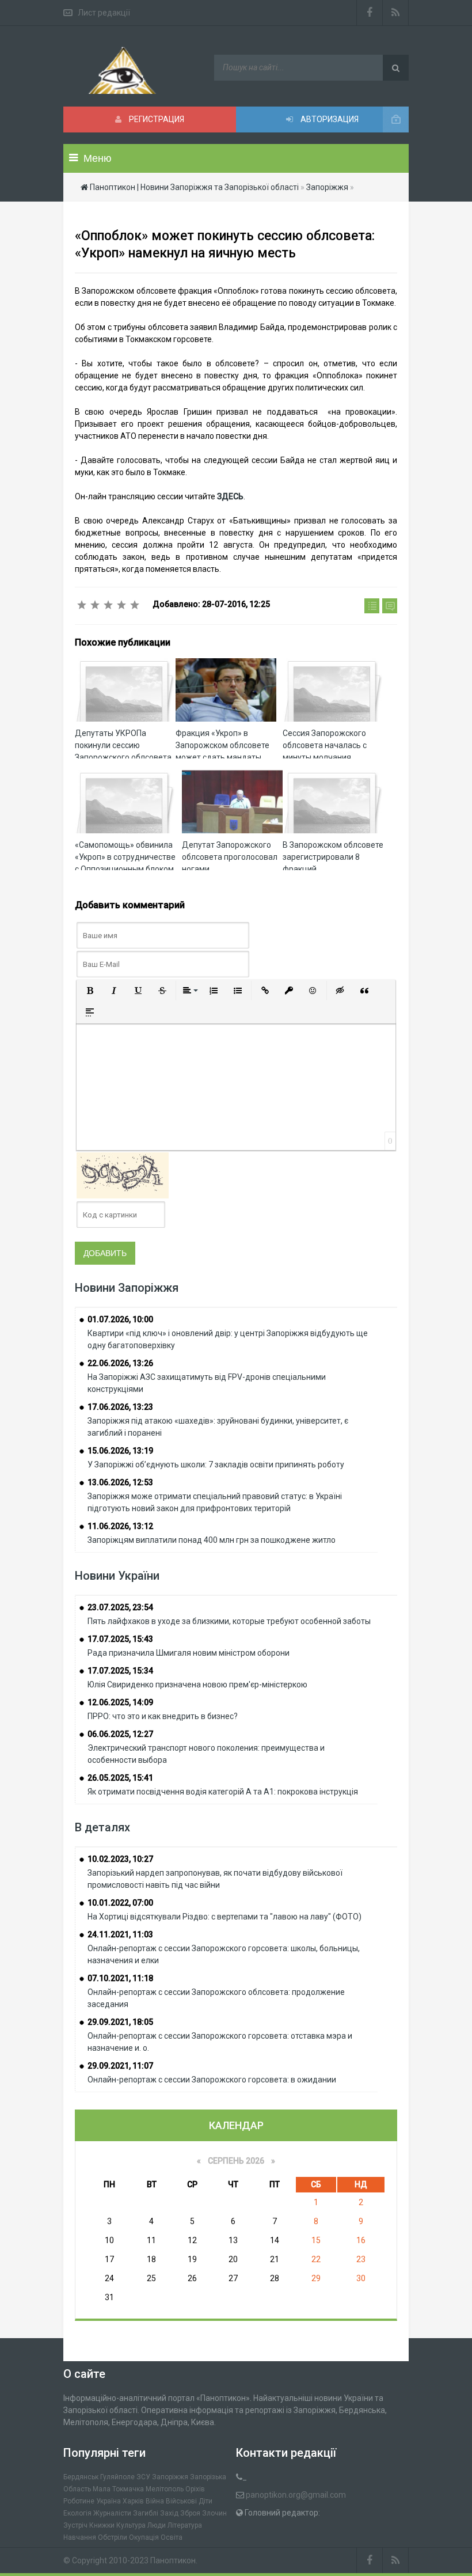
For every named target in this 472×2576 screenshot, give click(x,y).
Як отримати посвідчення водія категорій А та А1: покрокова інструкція (223, 1792)
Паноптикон (173, 2560)
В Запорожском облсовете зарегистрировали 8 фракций (333, 857)
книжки (102, 2525)
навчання (80, 2537)
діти (205, 2501)
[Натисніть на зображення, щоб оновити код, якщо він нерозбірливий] (123, 1175)
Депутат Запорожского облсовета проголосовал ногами (230, 857)
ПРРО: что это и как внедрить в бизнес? (163, 1716)
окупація (144, 2537)
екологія (77, 2513)
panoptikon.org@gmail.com (296, 2495)
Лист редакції (104, 13)
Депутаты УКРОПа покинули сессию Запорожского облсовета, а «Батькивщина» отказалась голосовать (124, 757)
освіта (172, 2537)
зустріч (75, 2525)
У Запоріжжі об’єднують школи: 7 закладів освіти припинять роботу (216, 1465)
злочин (214, 2513)
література (185, 2525)
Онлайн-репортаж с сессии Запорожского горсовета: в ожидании (212, 2080)
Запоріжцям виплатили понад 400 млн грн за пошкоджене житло (212, 1540)
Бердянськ (81, 2477)
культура (131, 2525)
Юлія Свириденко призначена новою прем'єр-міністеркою (197, 1685)
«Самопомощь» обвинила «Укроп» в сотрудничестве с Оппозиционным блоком (125, 857)
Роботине (79, 2501)
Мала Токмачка (118, 2489)
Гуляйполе (117, 2477)
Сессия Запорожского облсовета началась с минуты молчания (325, 745)
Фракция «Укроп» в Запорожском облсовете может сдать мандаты (222, 745)
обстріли (113, 2537)
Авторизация (329, 119)
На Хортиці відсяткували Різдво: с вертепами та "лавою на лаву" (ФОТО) (224, 1917)
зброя (190, 2513)
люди (157, 2525)
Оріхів (195, 2489)
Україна (109, 2501)
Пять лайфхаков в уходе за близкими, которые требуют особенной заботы (229, 1621)
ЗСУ (143, 2477)
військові (181, 2501)
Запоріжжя (170, 2477)
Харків (133, 2501)
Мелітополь (165, 2489)
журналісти (112, 2513)
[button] (90, 991)
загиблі (146, 2513)
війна (155, 2501)
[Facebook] (370, 13)
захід (169, 2513)
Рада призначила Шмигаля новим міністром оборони (189, 1653)
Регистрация (156, 119)
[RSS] (396, 13)
